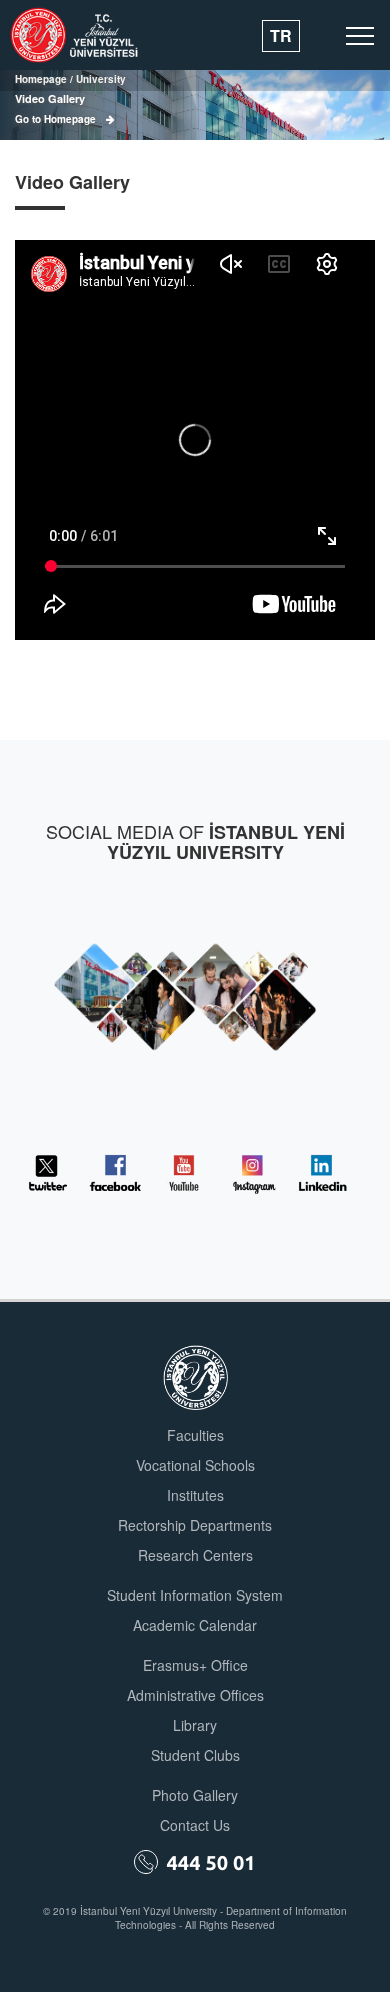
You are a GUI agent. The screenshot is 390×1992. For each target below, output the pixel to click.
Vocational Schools (195, 1465)
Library (195, 1725)
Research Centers (195, 1555)
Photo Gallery (195, 1795)
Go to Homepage (55, 119)
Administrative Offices (195, 1695)
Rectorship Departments (195, 1525)
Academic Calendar (195, 1625)
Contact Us (195, 1825)
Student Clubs (195, 1755)
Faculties (195, 1435)
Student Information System (195, 1595)
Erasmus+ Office (195, 1665)
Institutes (195, 1495)
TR (281, 35)
